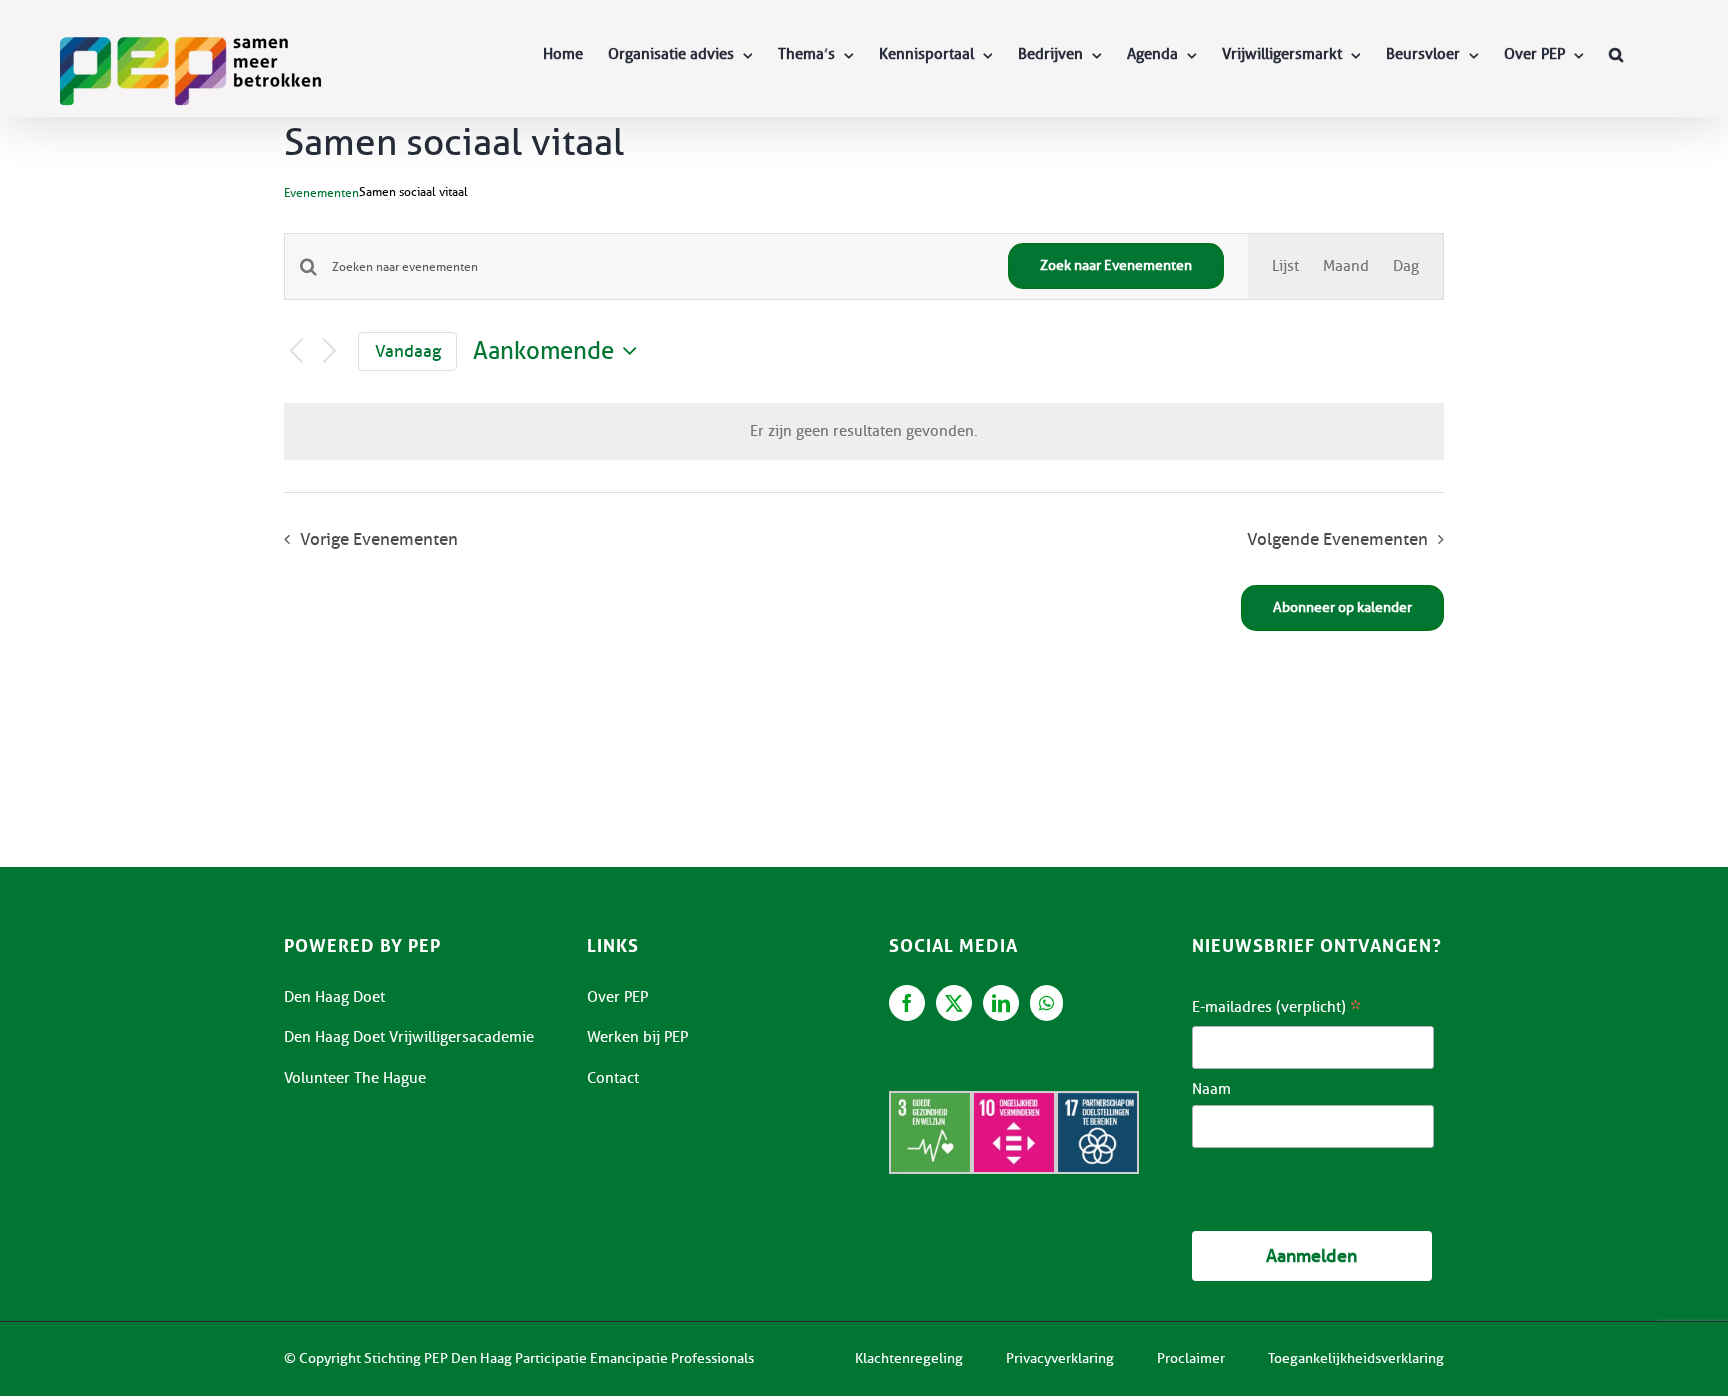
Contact (613, 1078)
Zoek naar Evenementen (1116, 265)
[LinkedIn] (1001, 1003)
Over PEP (617, 997)
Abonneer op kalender (1342, 608)
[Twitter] (954, 1003)
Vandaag (408, 351)
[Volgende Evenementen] (330, 352)
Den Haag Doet (334, 997)
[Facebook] (907, 1003)
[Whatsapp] (1046, 1003)
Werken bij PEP (637, 1037)
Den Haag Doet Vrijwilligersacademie (409, 1037)
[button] (1616, 54)
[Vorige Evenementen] (296, 352)
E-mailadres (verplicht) (1276, 1009)
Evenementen (321, 192)
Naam (1211, 1089)
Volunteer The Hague (355, 1078)
